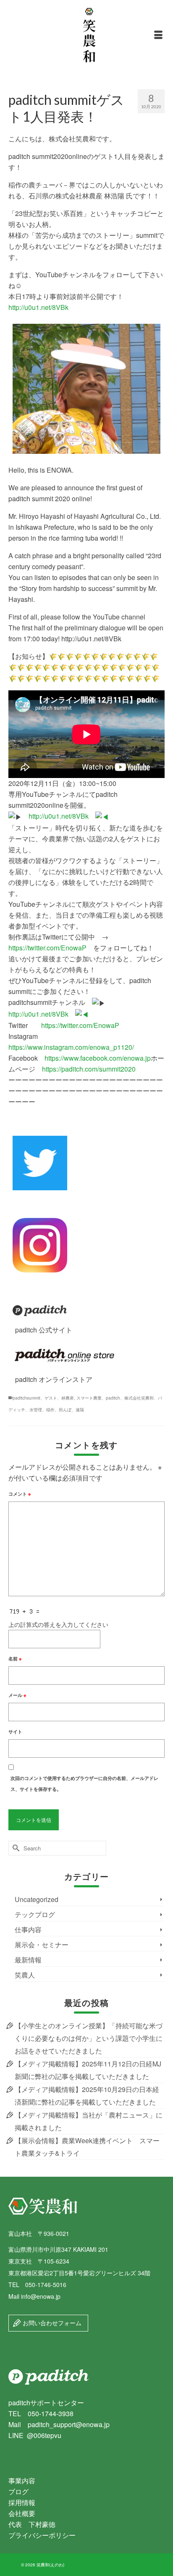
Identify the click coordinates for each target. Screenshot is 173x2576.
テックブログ (35, 1914)
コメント (20, 1494)
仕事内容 (28, 1929)
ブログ (18, 2491)
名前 (15, 1659)
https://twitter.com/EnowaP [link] (47, 948)
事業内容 (22, 2481)
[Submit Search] (15, 1848)
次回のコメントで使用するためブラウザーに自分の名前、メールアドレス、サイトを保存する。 (84, 1784)
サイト (15, 1732)
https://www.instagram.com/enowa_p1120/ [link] (71, 1047)
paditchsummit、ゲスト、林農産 (43, 1398)
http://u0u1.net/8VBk (38, 307)
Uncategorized (37, 1899)
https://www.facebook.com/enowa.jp (98, 1058)
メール (17, 1695)
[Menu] (158, 35)
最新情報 (28, 1960)
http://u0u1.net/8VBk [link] (62, 816)
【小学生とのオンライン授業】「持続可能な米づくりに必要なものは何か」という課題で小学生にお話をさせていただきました (89, 2038)
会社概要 (22, 2513)
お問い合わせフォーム (51, 2323)
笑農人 (25, 1975)
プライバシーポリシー (42, 2535)
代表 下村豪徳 (32, 2524)
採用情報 (22, 2502)
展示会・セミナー (42, 1945)
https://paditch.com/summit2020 (89, 1069)
